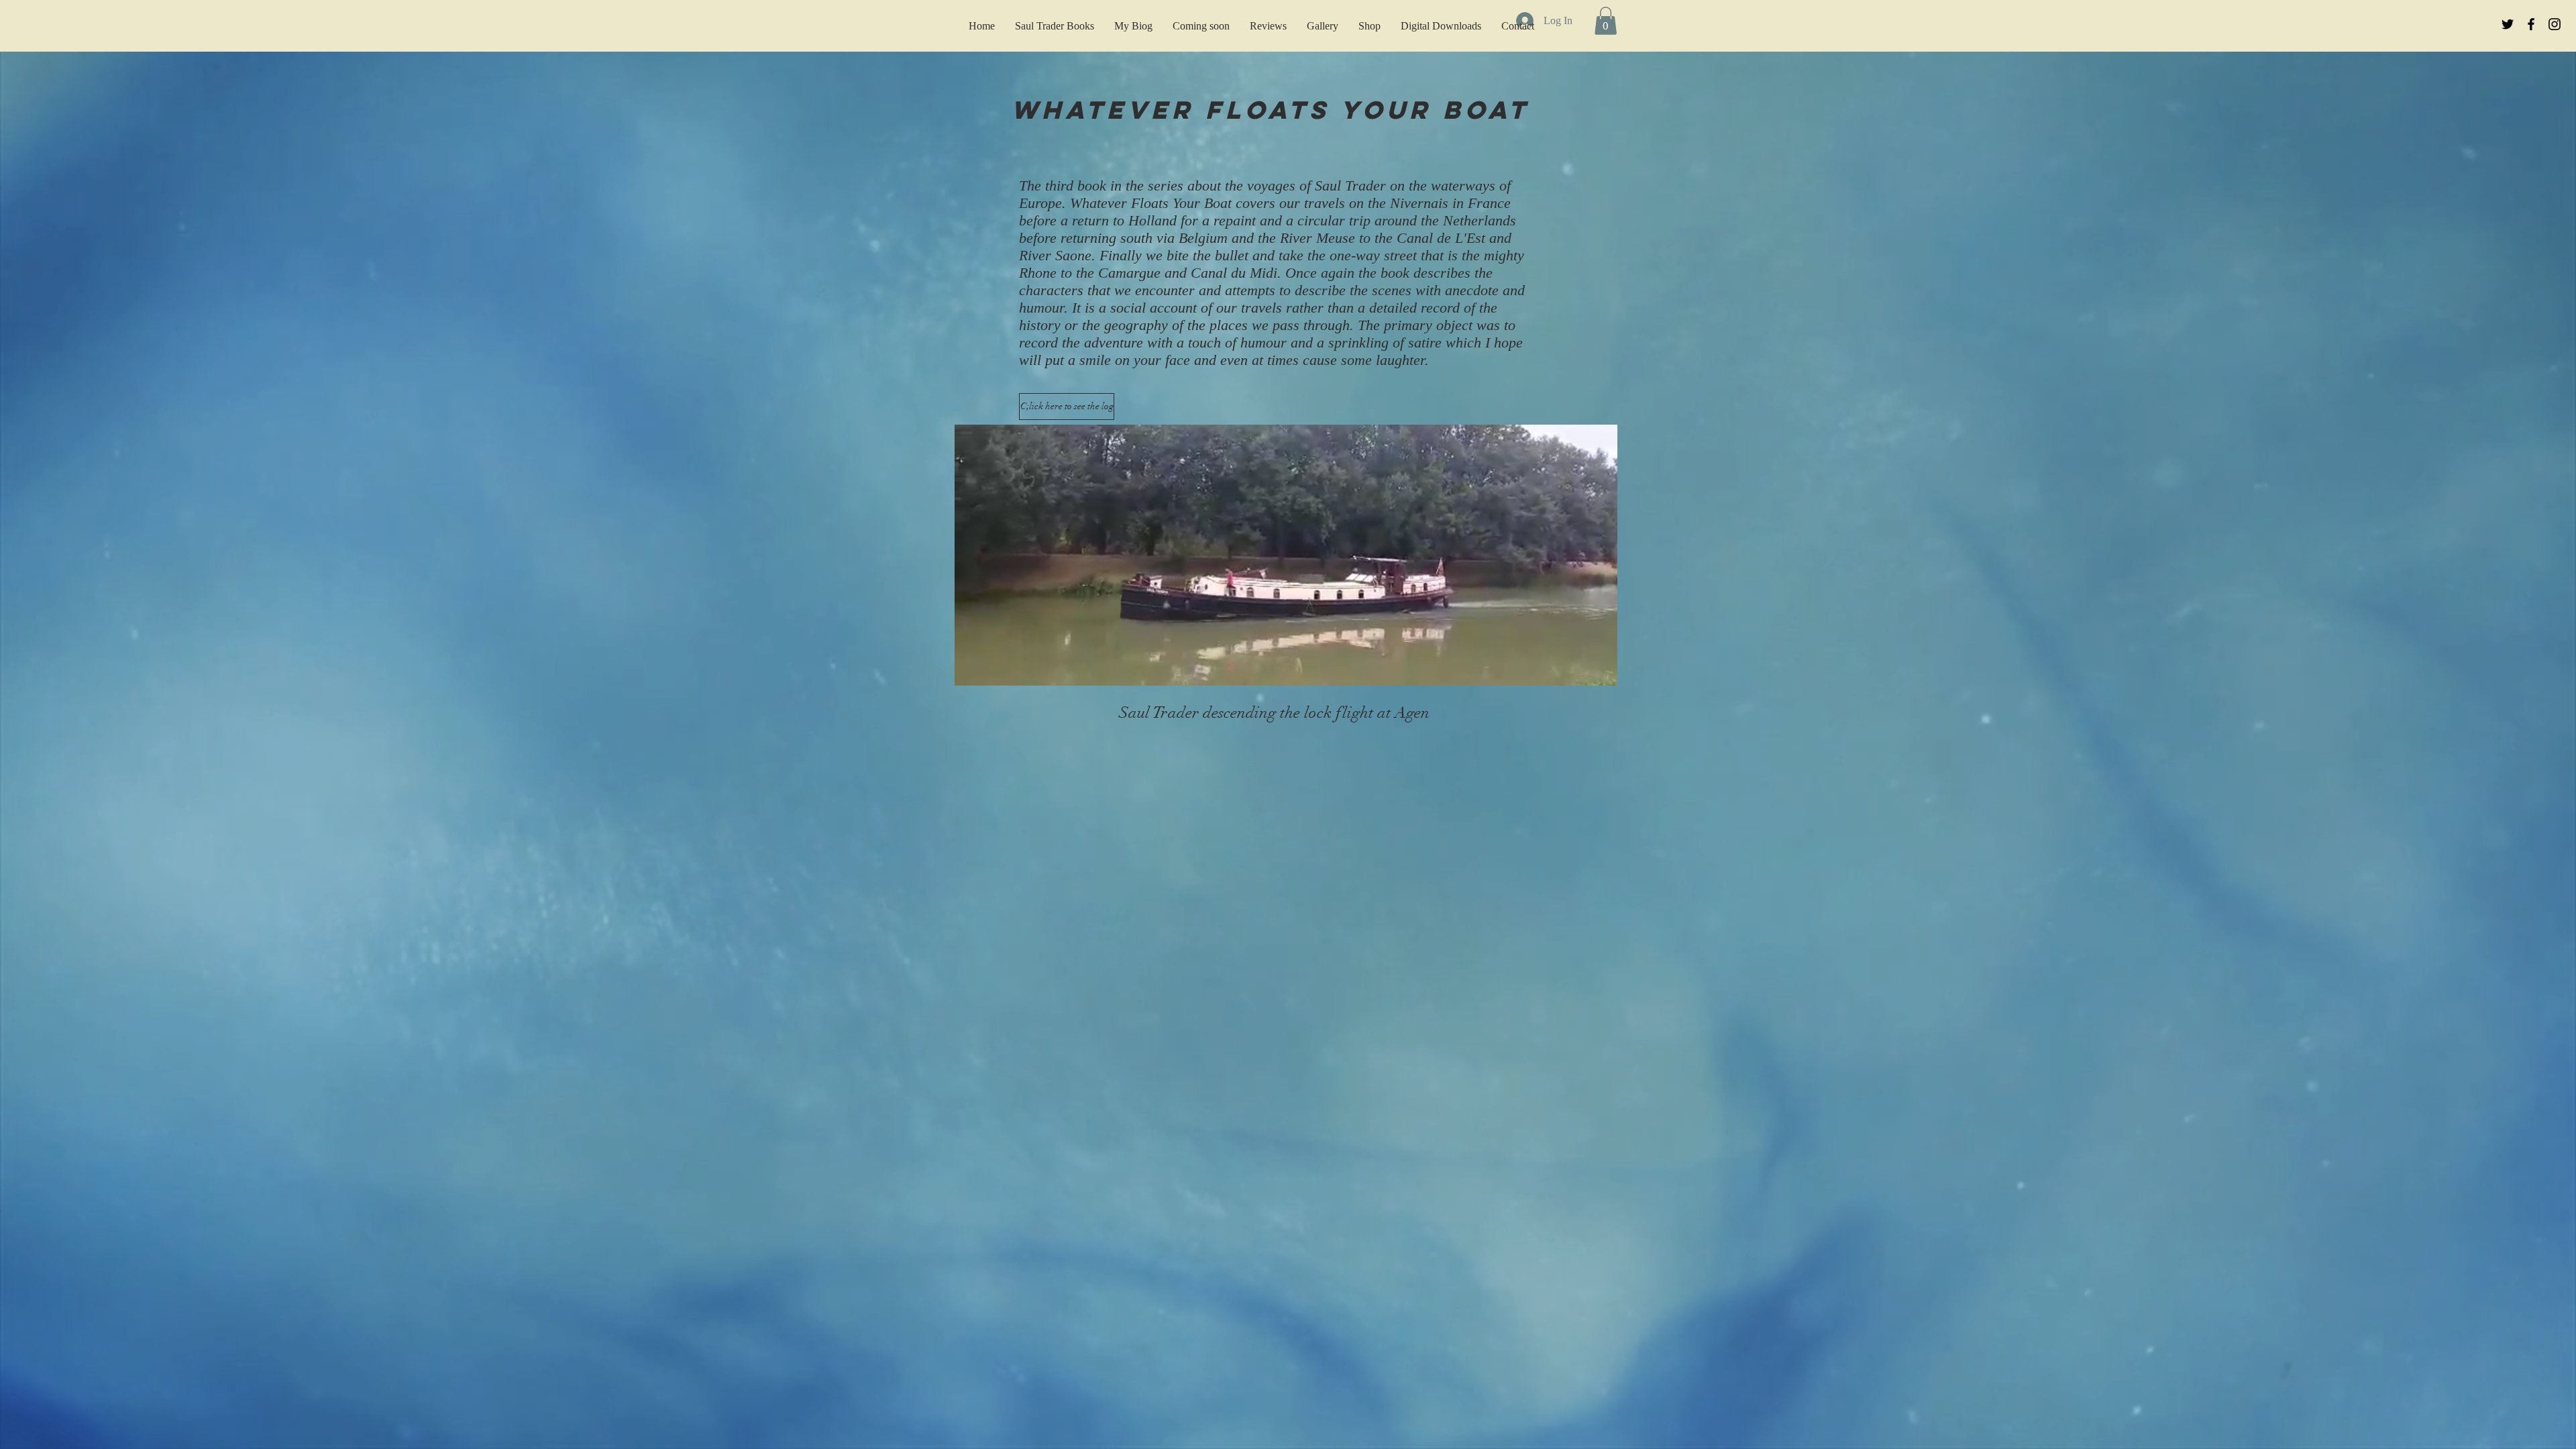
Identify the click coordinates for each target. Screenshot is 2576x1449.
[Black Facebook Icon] (2531, 24)
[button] (1600, 671)
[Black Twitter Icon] (2508, 24)
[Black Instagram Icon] (2555, 24)
